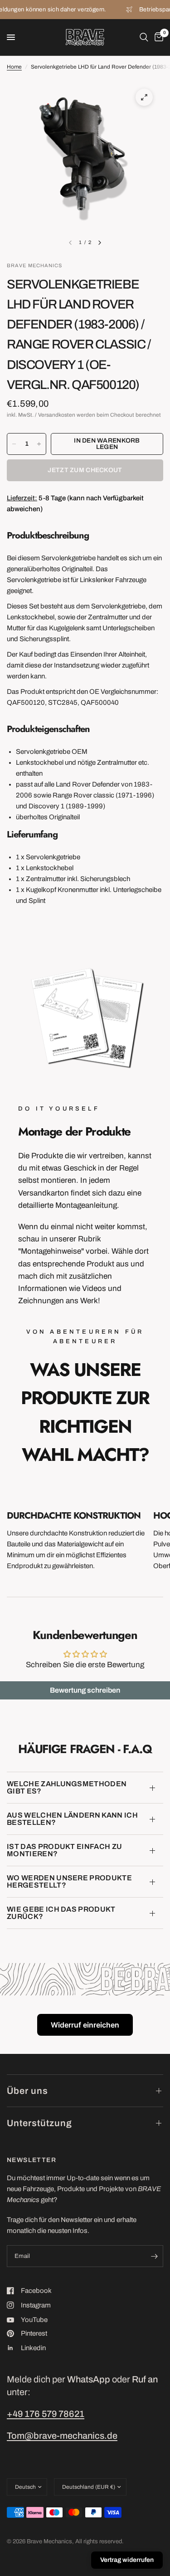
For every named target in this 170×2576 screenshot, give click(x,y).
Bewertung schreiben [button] (85, 1690)
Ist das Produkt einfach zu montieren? (64, 1850)
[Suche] (144, 37)
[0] (157, 37)
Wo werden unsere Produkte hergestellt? (69, 1881)
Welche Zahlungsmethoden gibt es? (67, 1787)
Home (14, 67)
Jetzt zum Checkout (85, 470)
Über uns (27, 2091)
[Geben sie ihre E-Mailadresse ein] (154, 2256)
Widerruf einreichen (85, 2025)
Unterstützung (39, 2123)
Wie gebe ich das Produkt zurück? (61, 1913)
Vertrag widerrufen (127, 2560)
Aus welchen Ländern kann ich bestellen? (72, 1819)
